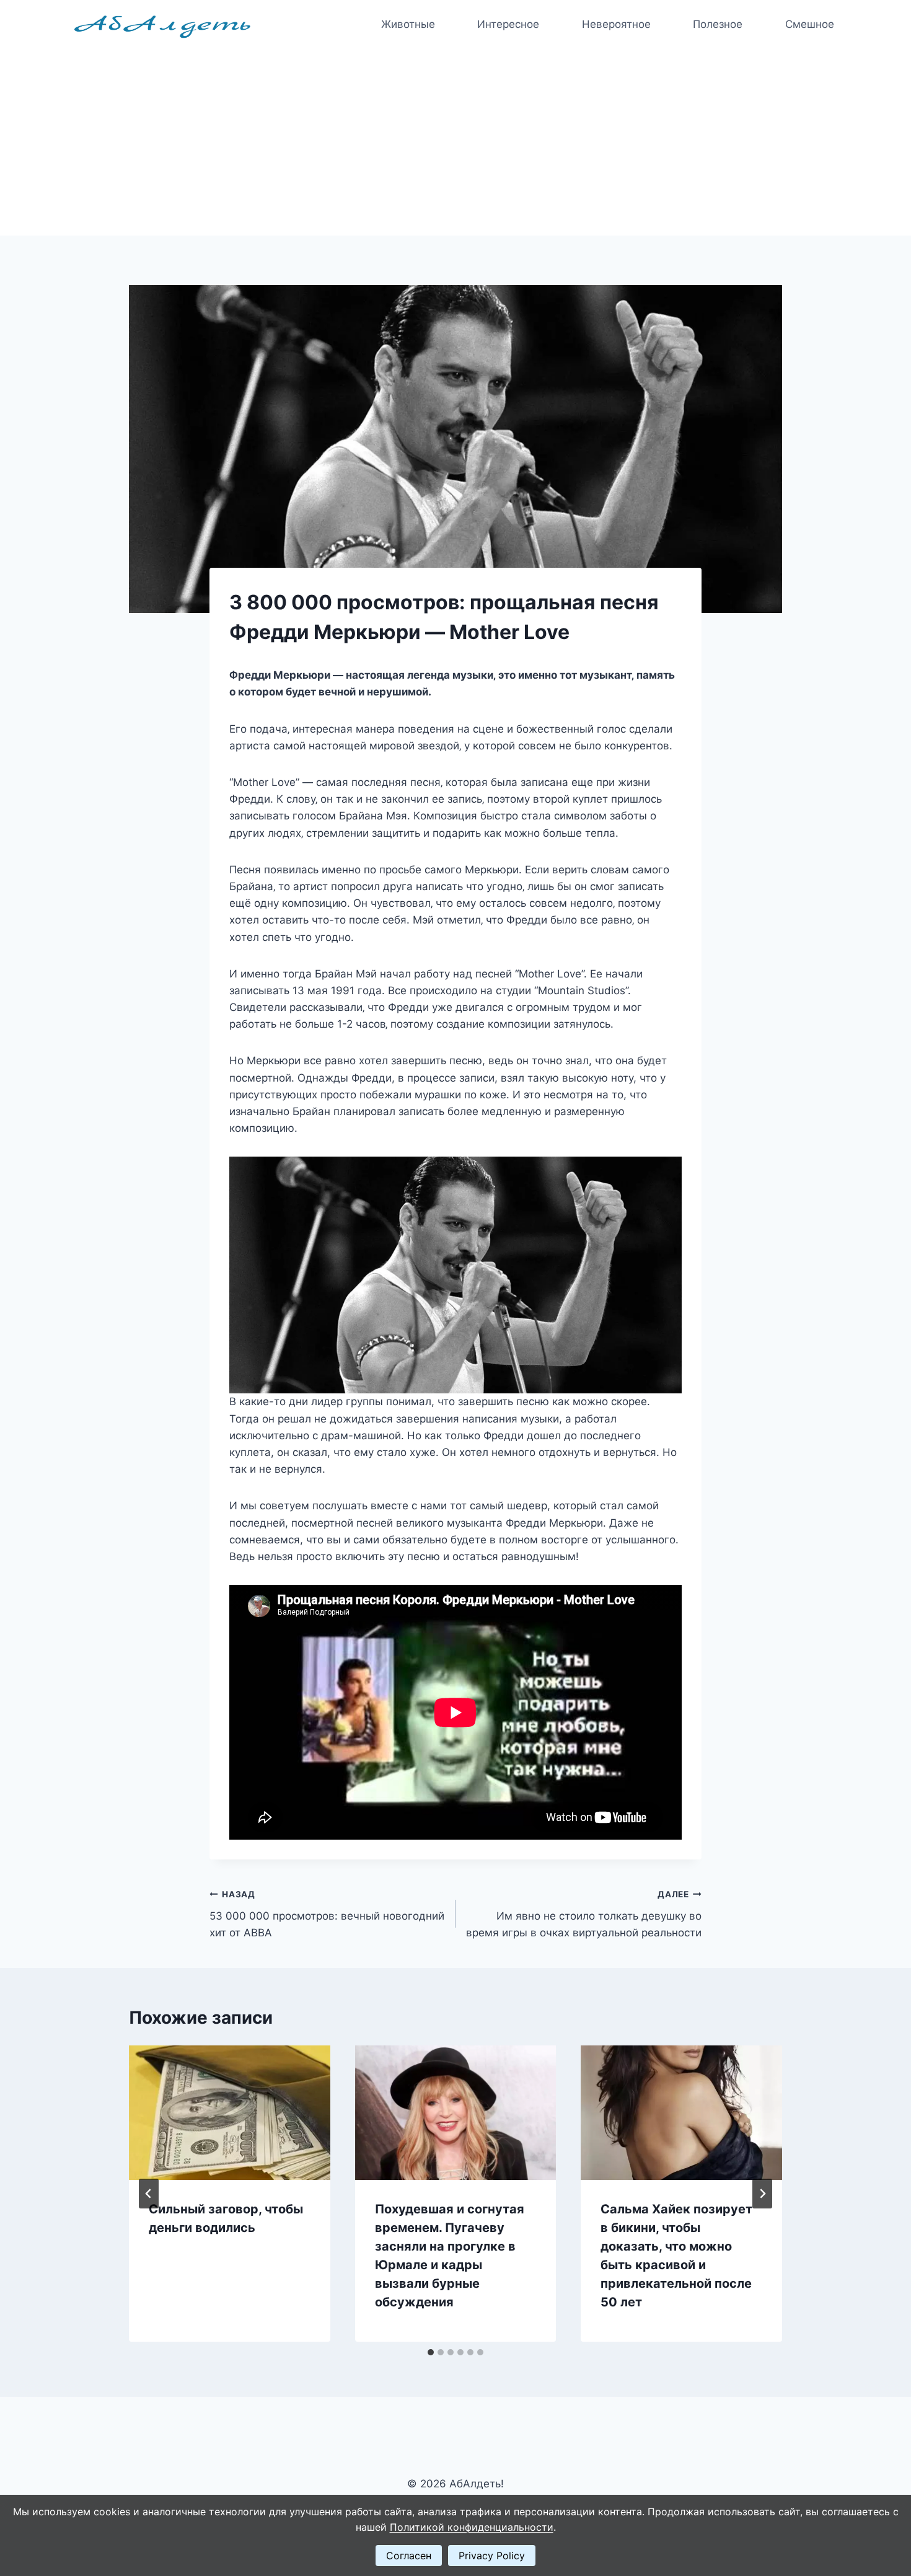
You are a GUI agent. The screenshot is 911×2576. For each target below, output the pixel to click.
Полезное (718, 24)
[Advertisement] (455, 143)
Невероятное (616, 24)
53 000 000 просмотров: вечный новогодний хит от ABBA (327, 1914)
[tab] (431, 2352)
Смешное (810, 24)
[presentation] (230, 2112)
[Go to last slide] (149, 2194)
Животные (408, 24)
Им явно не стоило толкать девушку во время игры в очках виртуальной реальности (584, 1914)
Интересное (508, 24)
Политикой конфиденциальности (472, 2527)
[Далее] (762, 2194)
